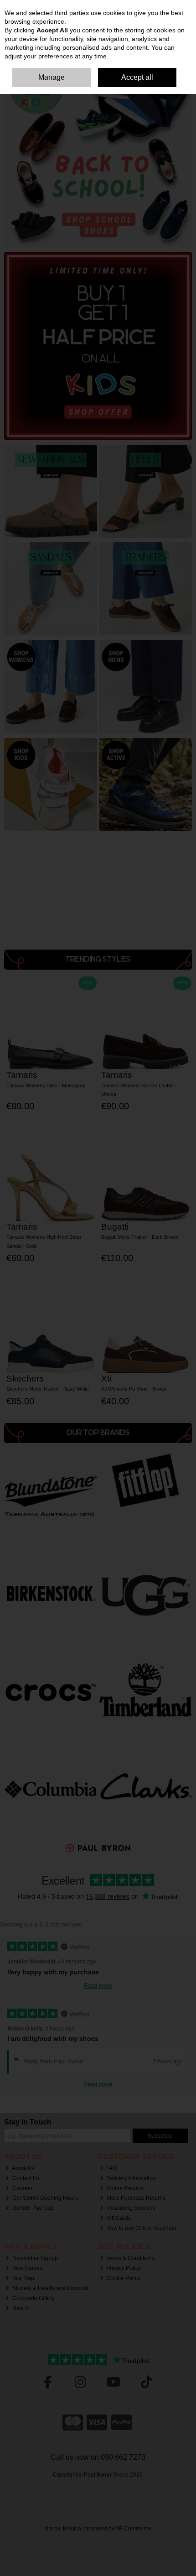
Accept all (137, 77)
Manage (52, 77)
